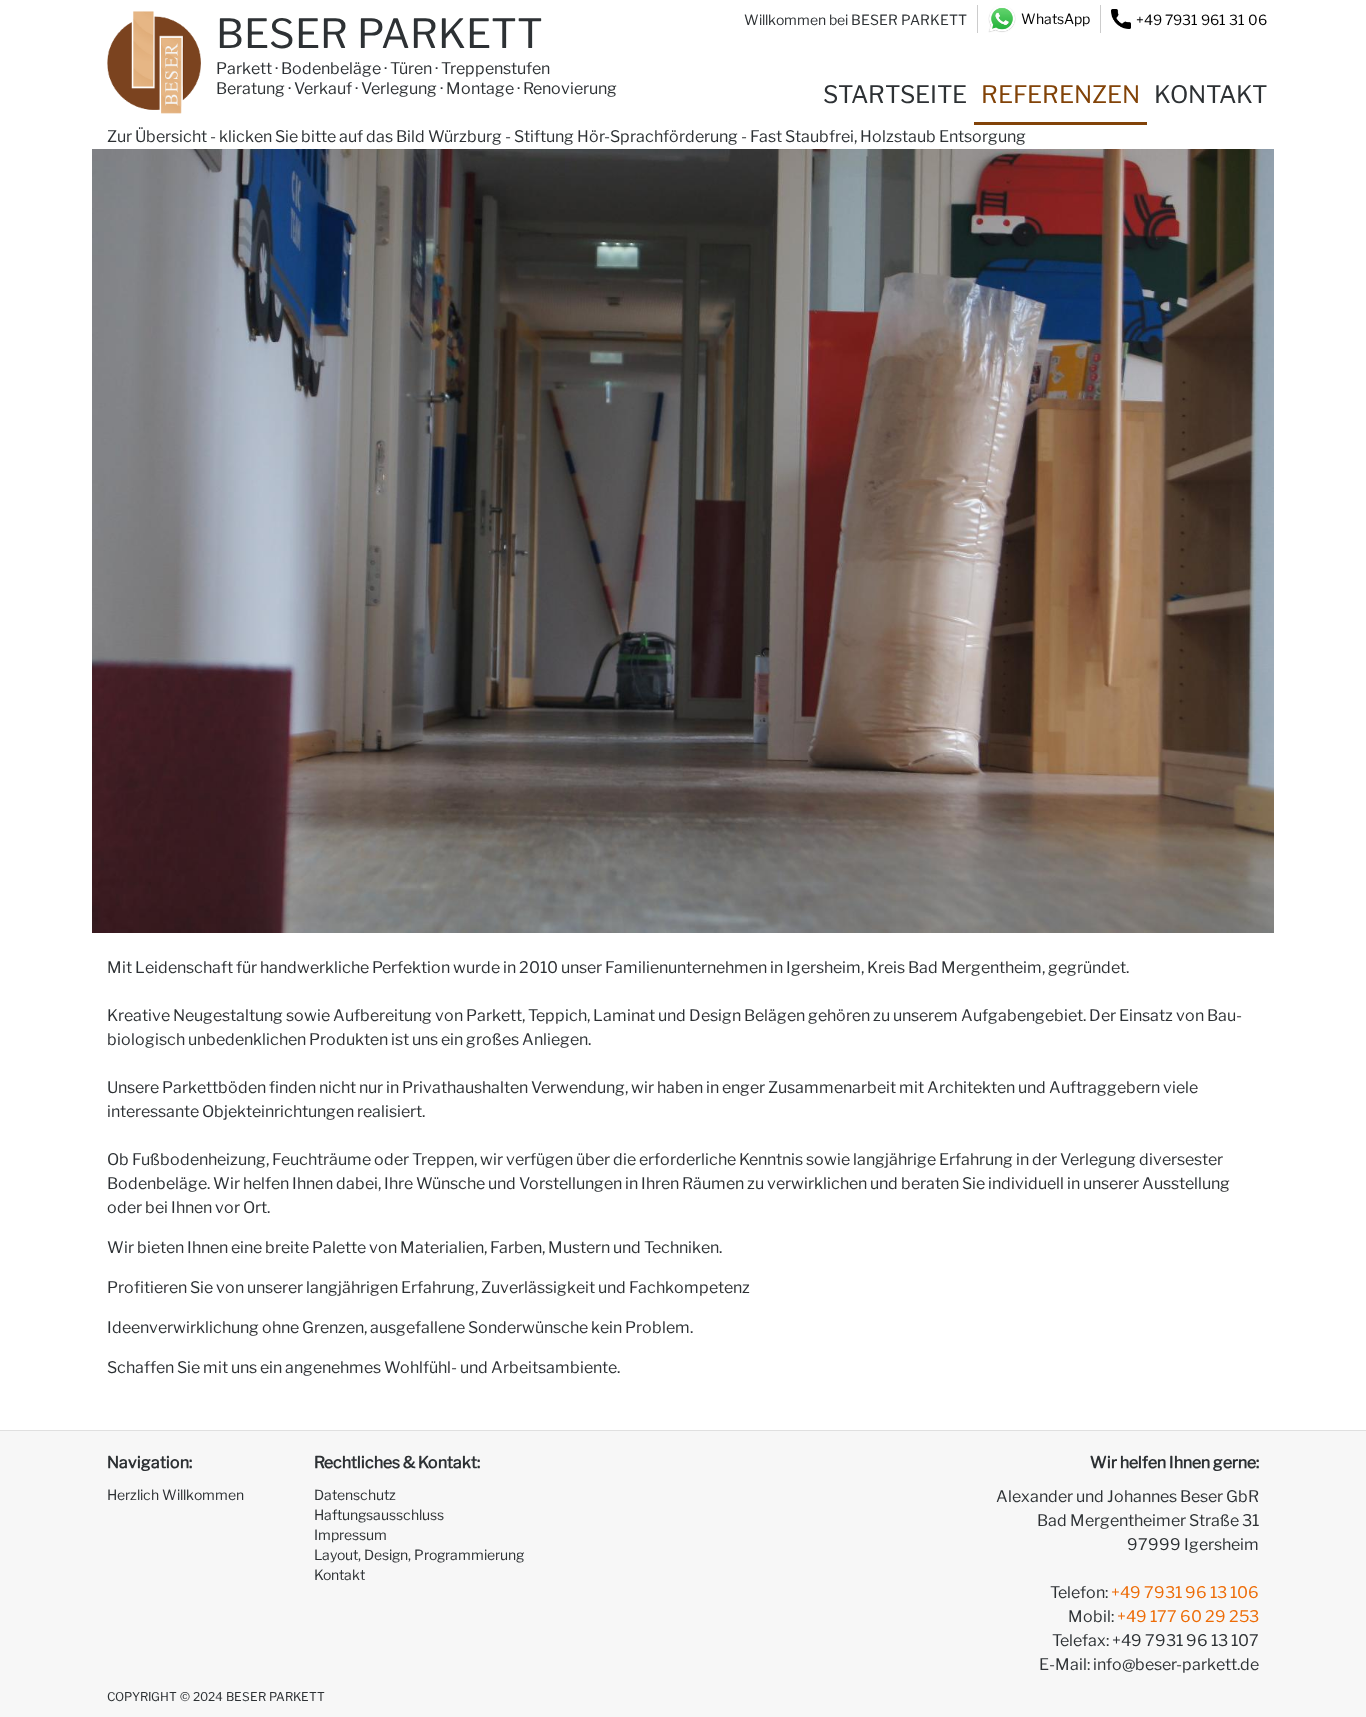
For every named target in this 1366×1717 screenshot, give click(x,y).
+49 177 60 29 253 (1188, 1616)
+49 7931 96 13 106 (1185, 1592)
